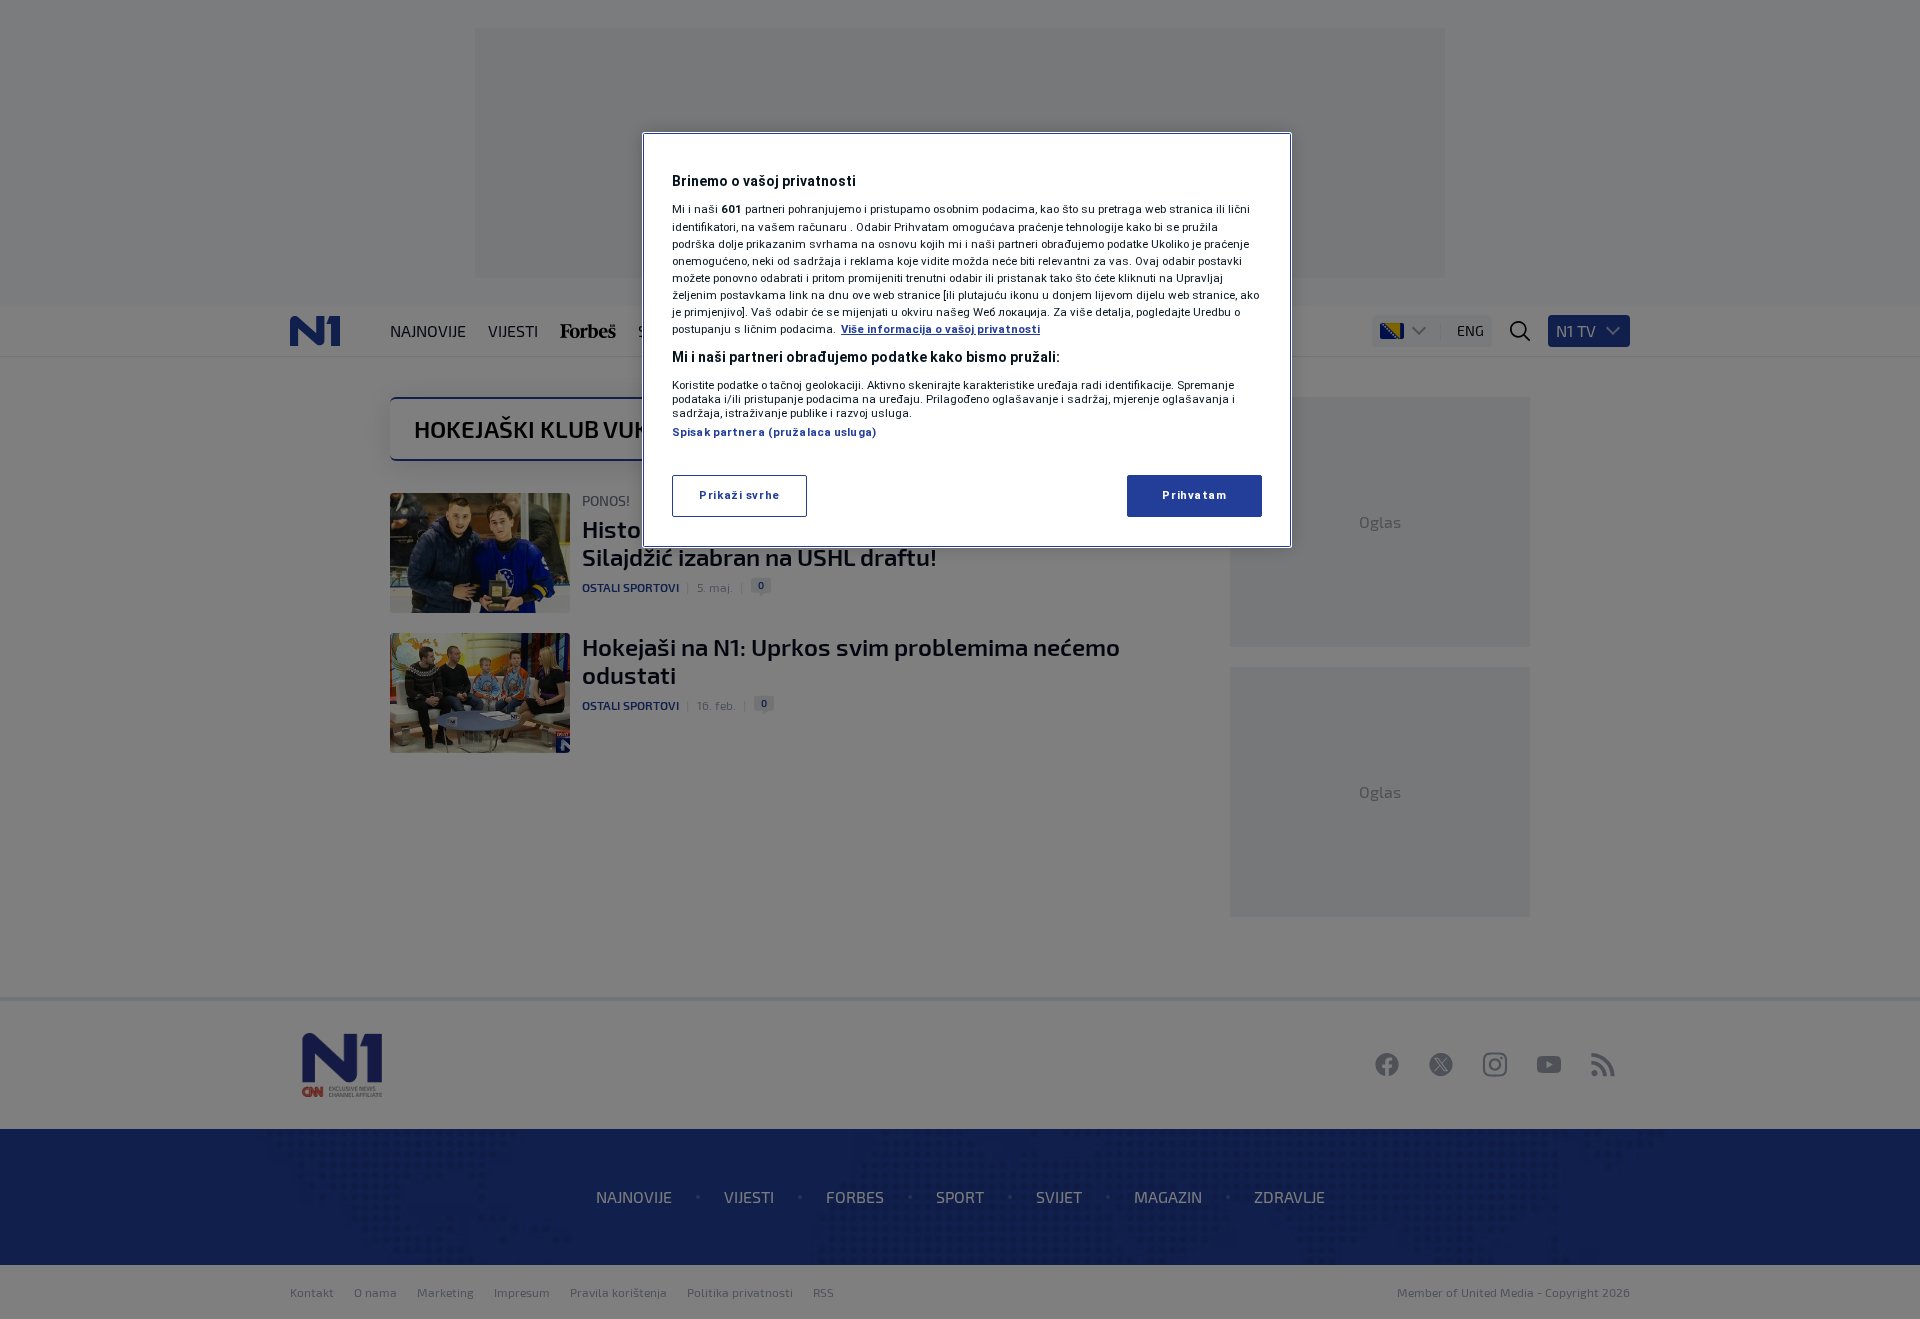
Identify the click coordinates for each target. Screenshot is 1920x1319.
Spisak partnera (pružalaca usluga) (774, 432)
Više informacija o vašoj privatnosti (940, 329)
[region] (967, 340)
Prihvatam (1194, 495)
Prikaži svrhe (739, 495)
